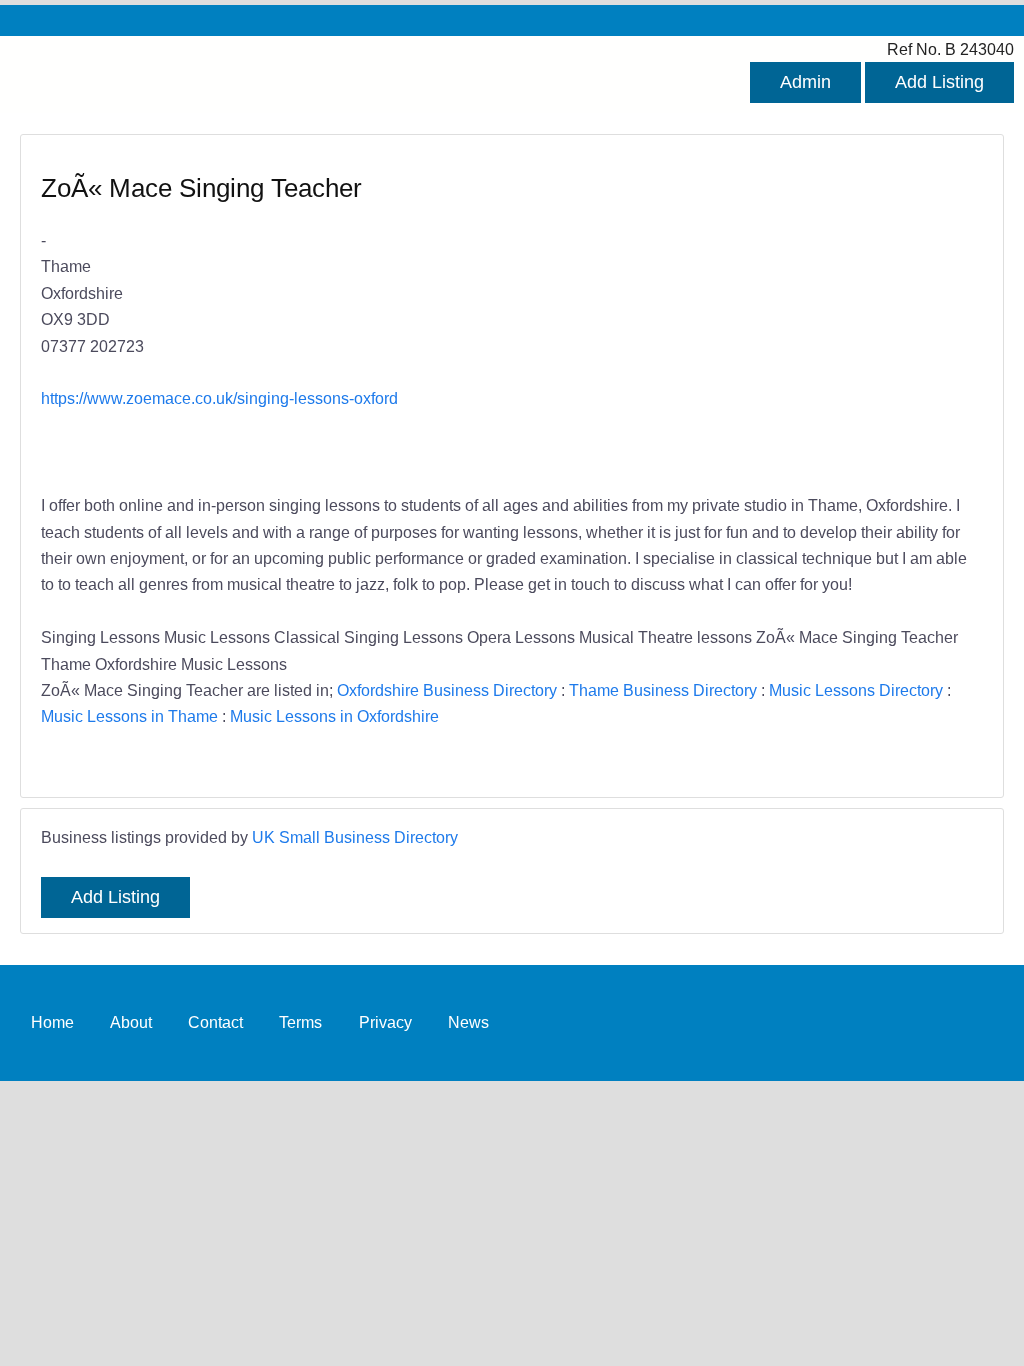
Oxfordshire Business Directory (447, 690)
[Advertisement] (737, 316)
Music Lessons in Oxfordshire (334, 716)
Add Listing (939, 82)
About (131, 1022)
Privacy (385, 1022)
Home (52, 1022)
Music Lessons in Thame (129, 716)
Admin (805, 82)
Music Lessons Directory (856, 690)
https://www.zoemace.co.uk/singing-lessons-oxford (219, 398)
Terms (300, 1022)
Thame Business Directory (663, 690)
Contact (215, 1022)
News (468, 1022)
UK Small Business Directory (355, 837)
